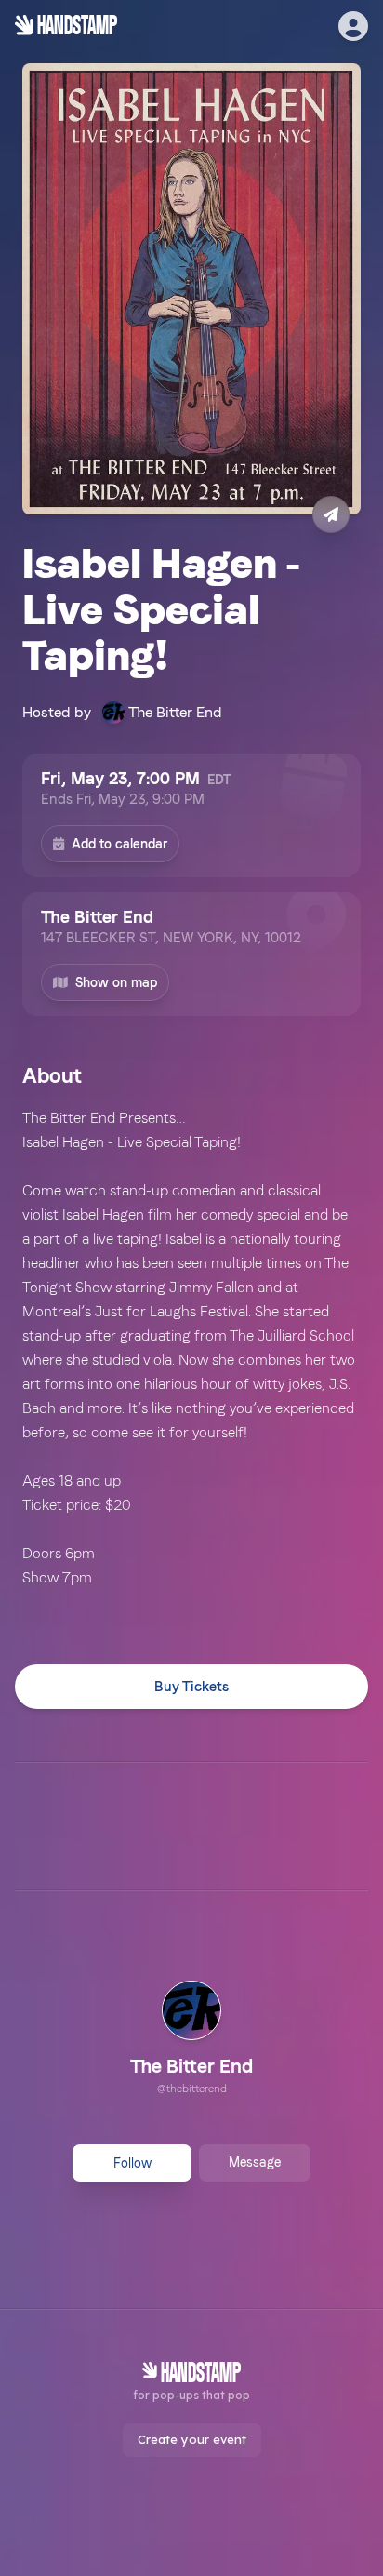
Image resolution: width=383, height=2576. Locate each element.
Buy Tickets (191, 1687)
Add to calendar (119, 844)
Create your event (192, 2439)
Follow (132, 2163)
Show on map (116, 982)
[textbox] (191, 1348)
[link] (191, 2040)
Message (255, 2162)
